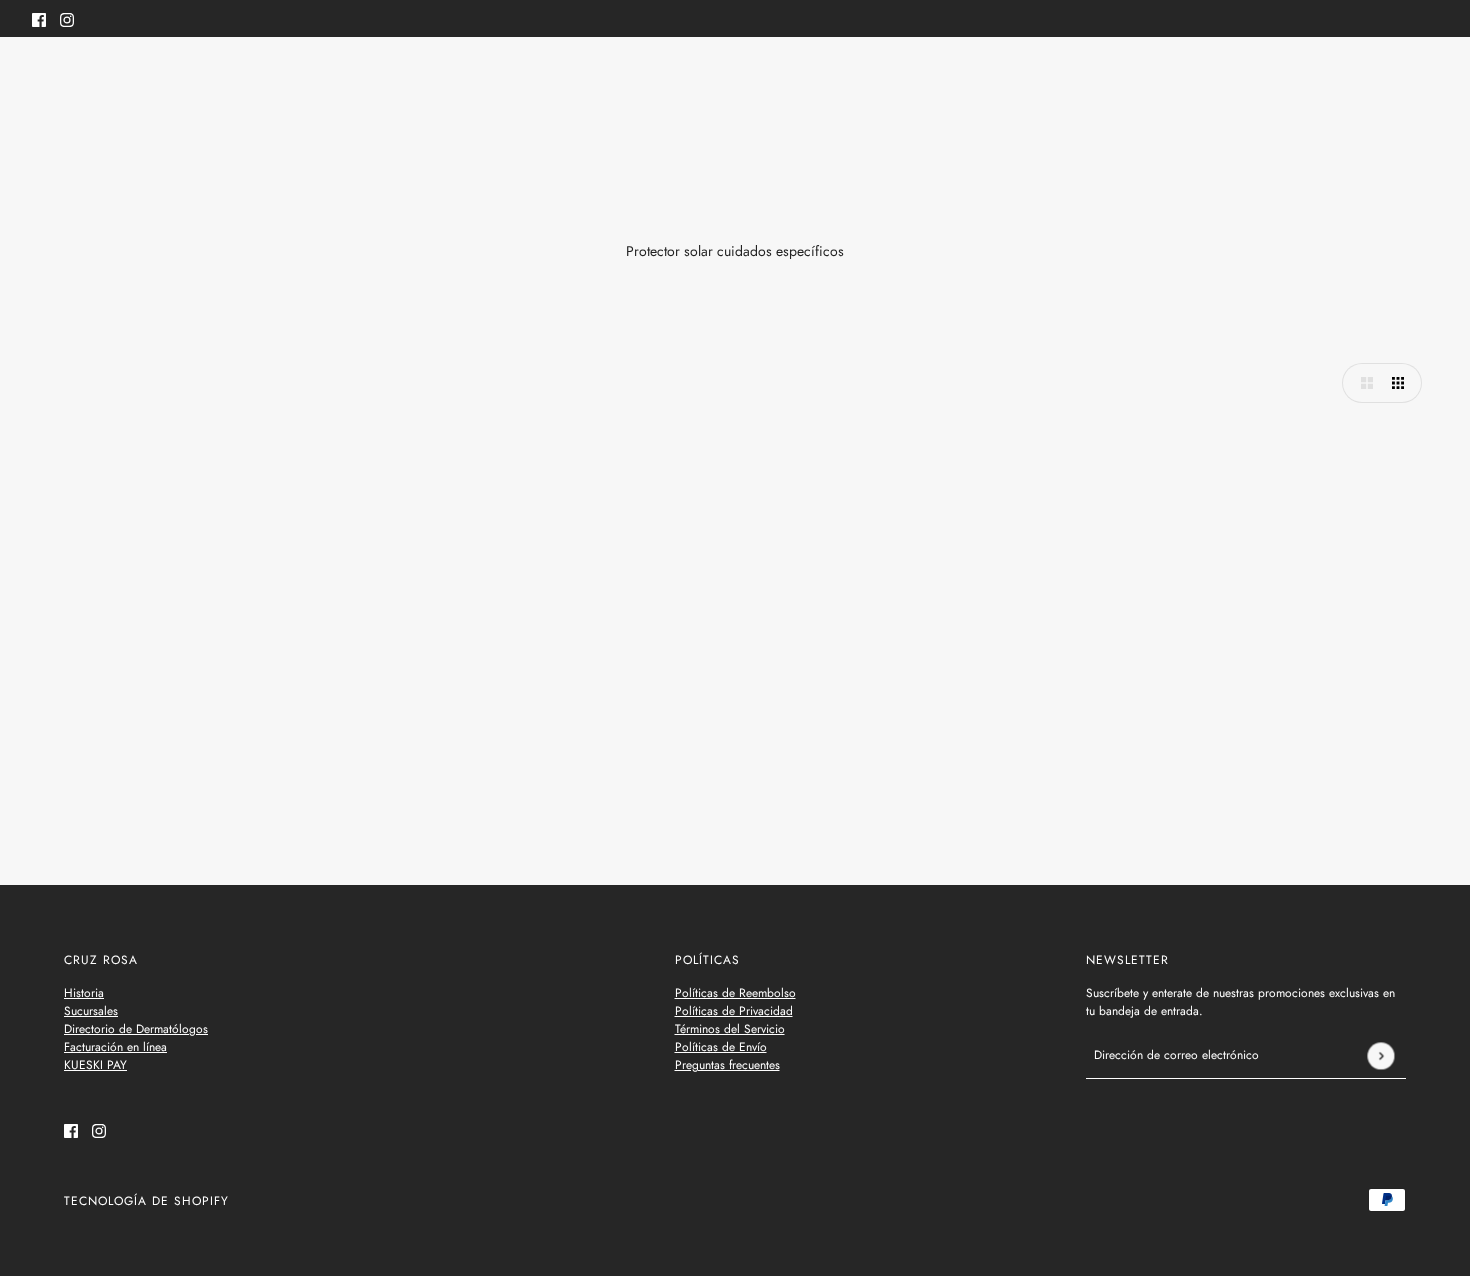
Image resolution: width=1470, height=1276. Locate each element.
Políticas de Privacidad (734, 1011)
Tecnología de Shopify (146, 1201)
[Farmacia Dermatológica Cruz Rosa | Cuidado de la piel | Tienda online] (735, 78)
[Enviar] (1380, 1055)
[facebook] (39, 18)
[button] (1362, 383)
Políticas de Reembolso (735, 993)
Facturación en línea (115, 1047)
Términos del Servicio (730, 1029)
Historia (84, 993)
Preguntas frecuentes (727, 1065)
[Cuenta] (1389, 78)
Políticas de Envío (721, 1047)
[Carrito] (1427, 78)
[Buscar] (43, 75)
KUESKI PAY (95, 1065)
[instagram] (67, 18)
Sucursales (91, 1011)
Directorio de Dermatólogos (136, 1029)
